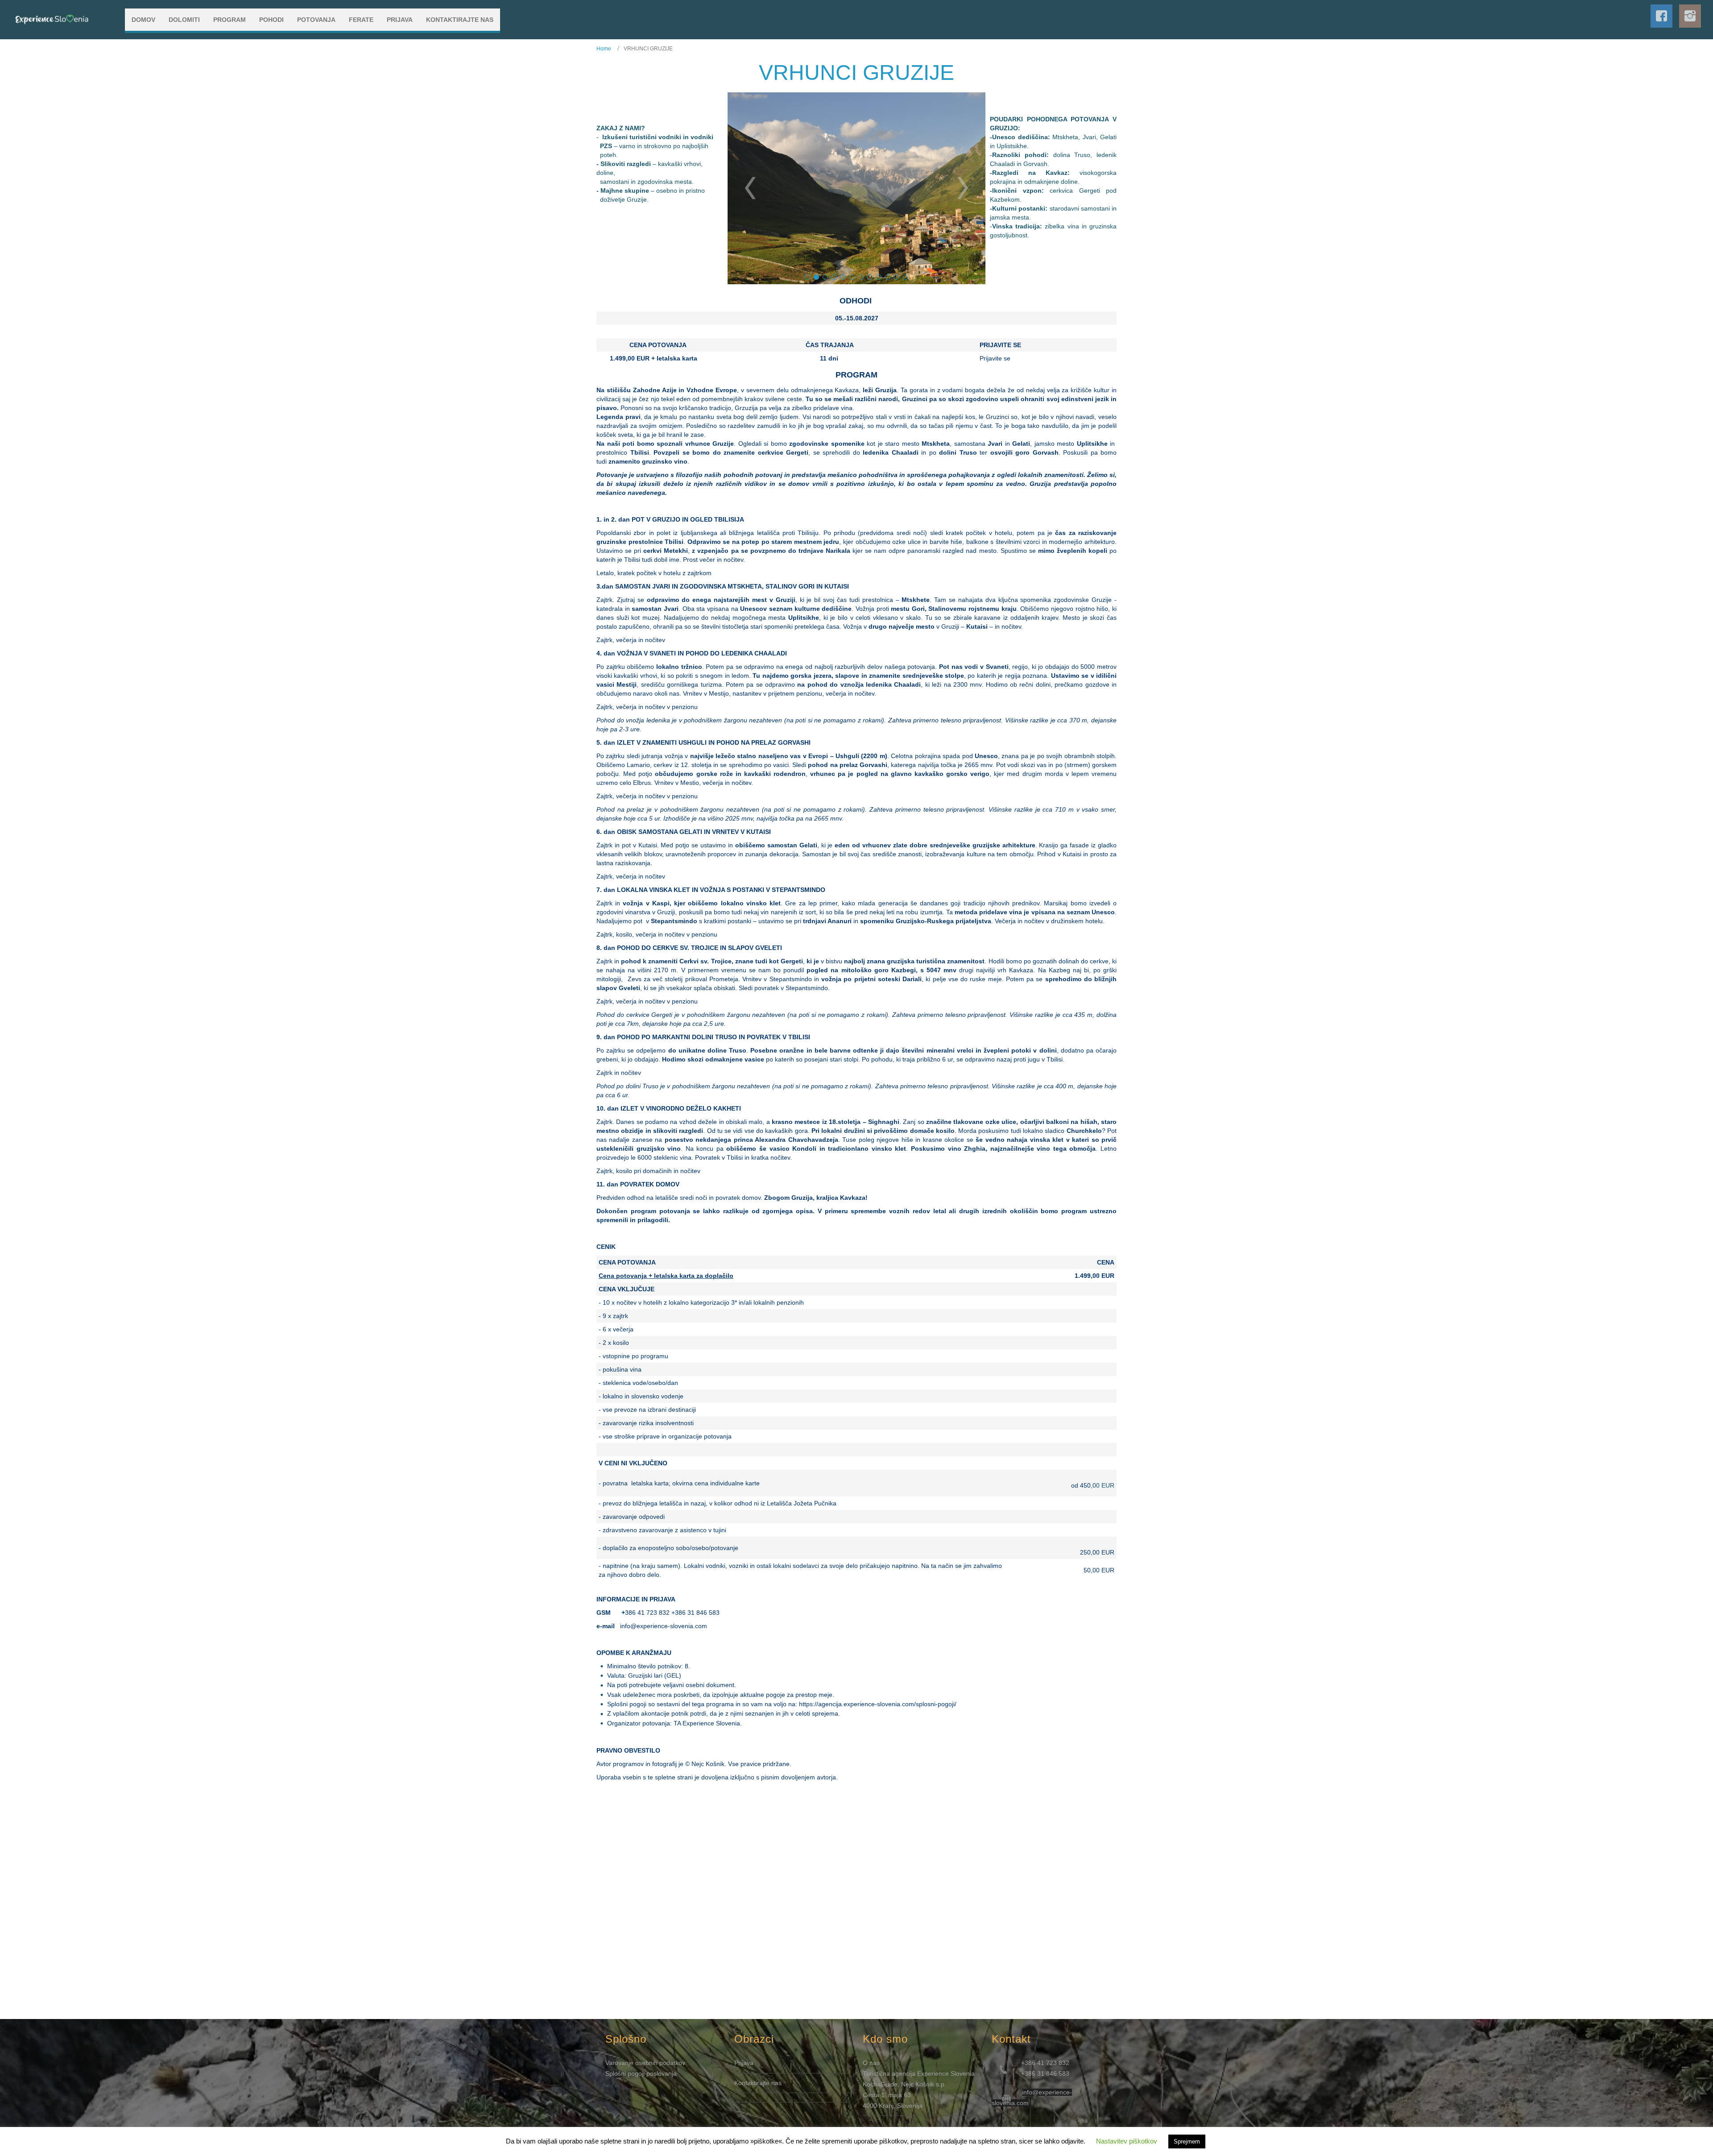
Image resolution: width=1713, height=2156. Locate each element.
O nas (871, 2063)
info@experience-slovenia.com (664, 1626)
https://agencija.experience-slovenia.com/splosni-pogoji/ (878, 1704)
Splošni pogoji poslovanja (641, 2073)
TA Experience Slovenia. (708, 1723)
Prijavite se (995, 358)
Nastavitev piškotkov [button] (1127, 2141)
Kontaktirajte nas (758, 2083)
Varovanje (620, 2063)
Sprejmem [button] (1187, 2141)
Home (604, 49)
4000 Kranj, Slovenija (893, 2106)
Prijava (744, 2063)
